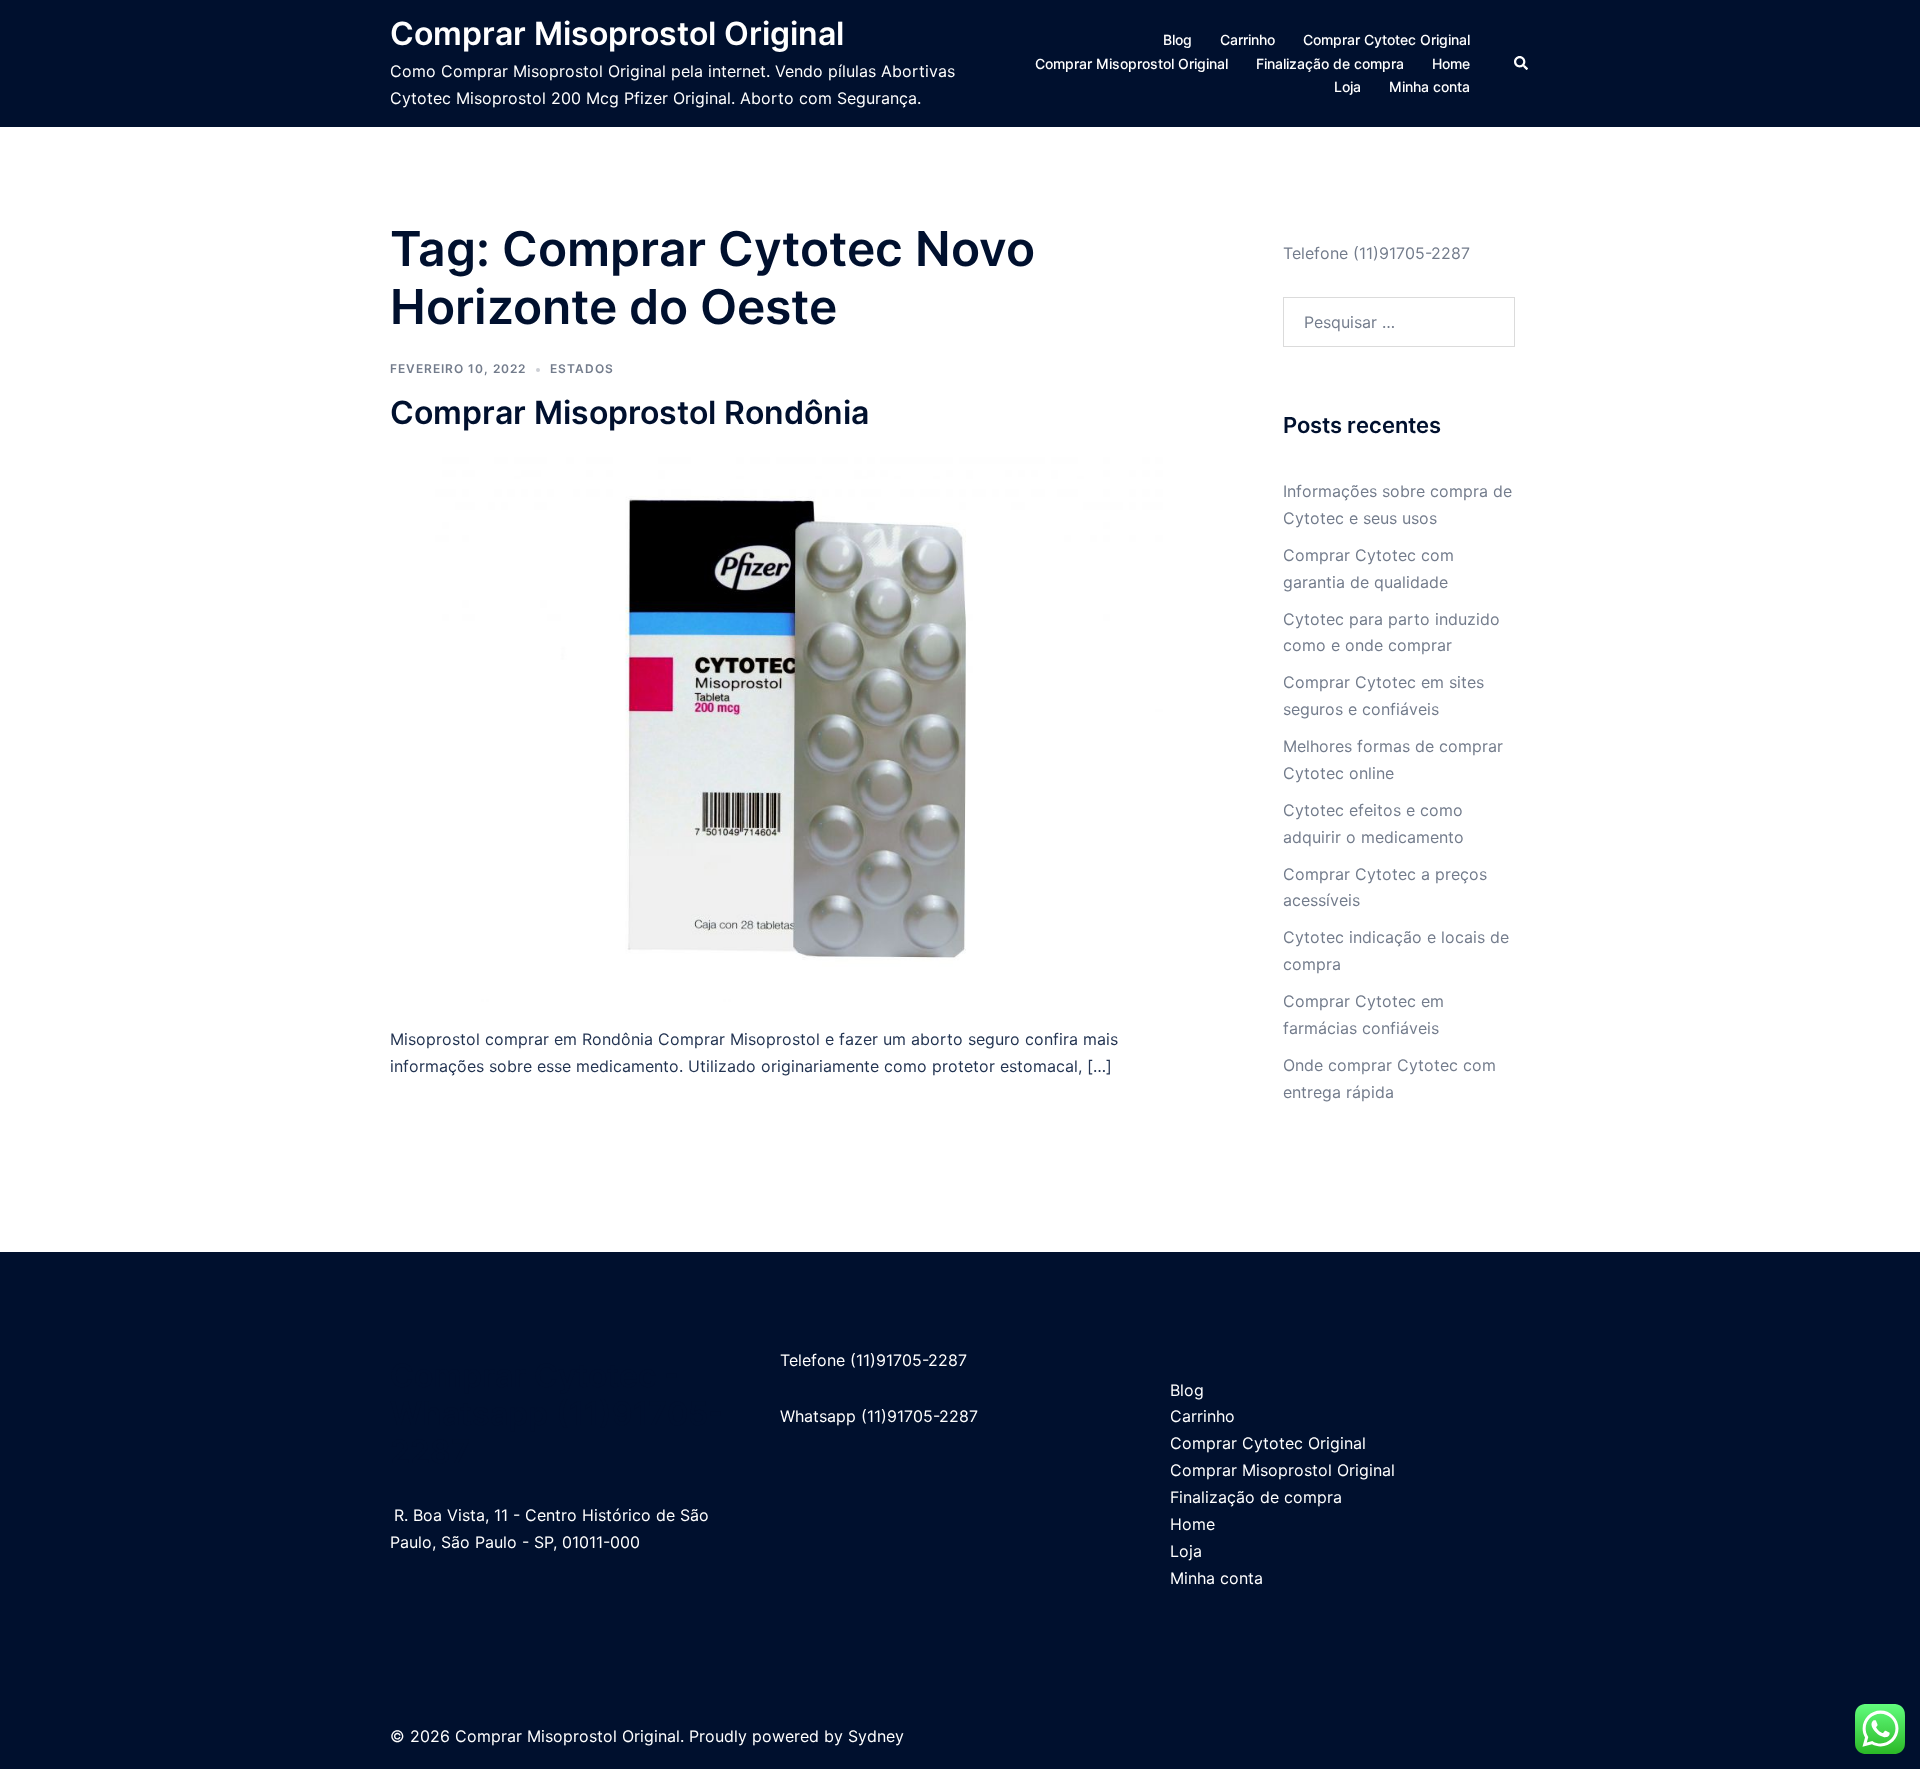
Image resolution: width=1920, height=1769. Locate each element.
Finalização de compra (1330, 63)
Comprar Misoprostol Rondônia (629, 412)
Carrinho (1247, 39)
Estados (582, 368)
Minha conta (1429, 86)
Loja (1347, 86)
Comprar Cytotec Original (1386, 39)
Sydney (876, 1736)
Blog (1177, 39)
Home (1451, 63)
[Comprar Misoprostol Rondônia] (799, 728)
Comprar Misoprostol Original (617, 33)
